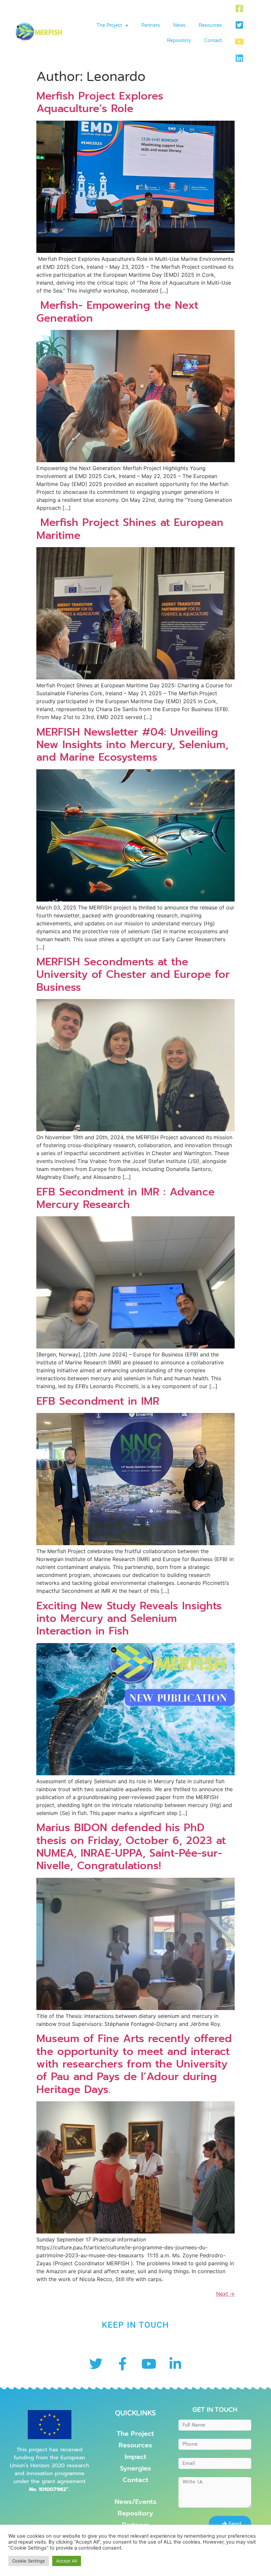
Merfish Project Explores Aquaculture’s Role (100, 102)
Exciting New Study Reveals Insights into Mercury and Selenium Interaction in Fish (129, 1619)
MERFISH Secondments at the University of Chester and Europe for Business (133, 975)
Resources (210, 25)
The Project (109, 25)
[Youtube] (239, 41)
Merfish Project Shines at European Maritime (130, 529)
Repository (179, 40)
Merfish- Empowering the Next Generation (117, 312)
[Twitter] (96, 2364)
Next (225, 2294)
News (179, 25)
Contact (213, 40)
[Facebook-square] (239, 8)
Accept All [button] (67, 2561)
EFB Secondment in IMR (98, 1401)
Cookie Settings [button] (29, 2561)
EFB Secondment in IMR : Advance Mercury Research (125, 1198)
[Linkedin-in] (175, 2364)
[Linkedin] (239, 58)
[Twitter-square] (239, 25)
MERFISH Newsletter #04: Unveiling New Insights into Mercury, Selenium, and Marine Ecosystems (132, 745)
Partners (151, 25)
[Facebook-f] (122, 2364)
